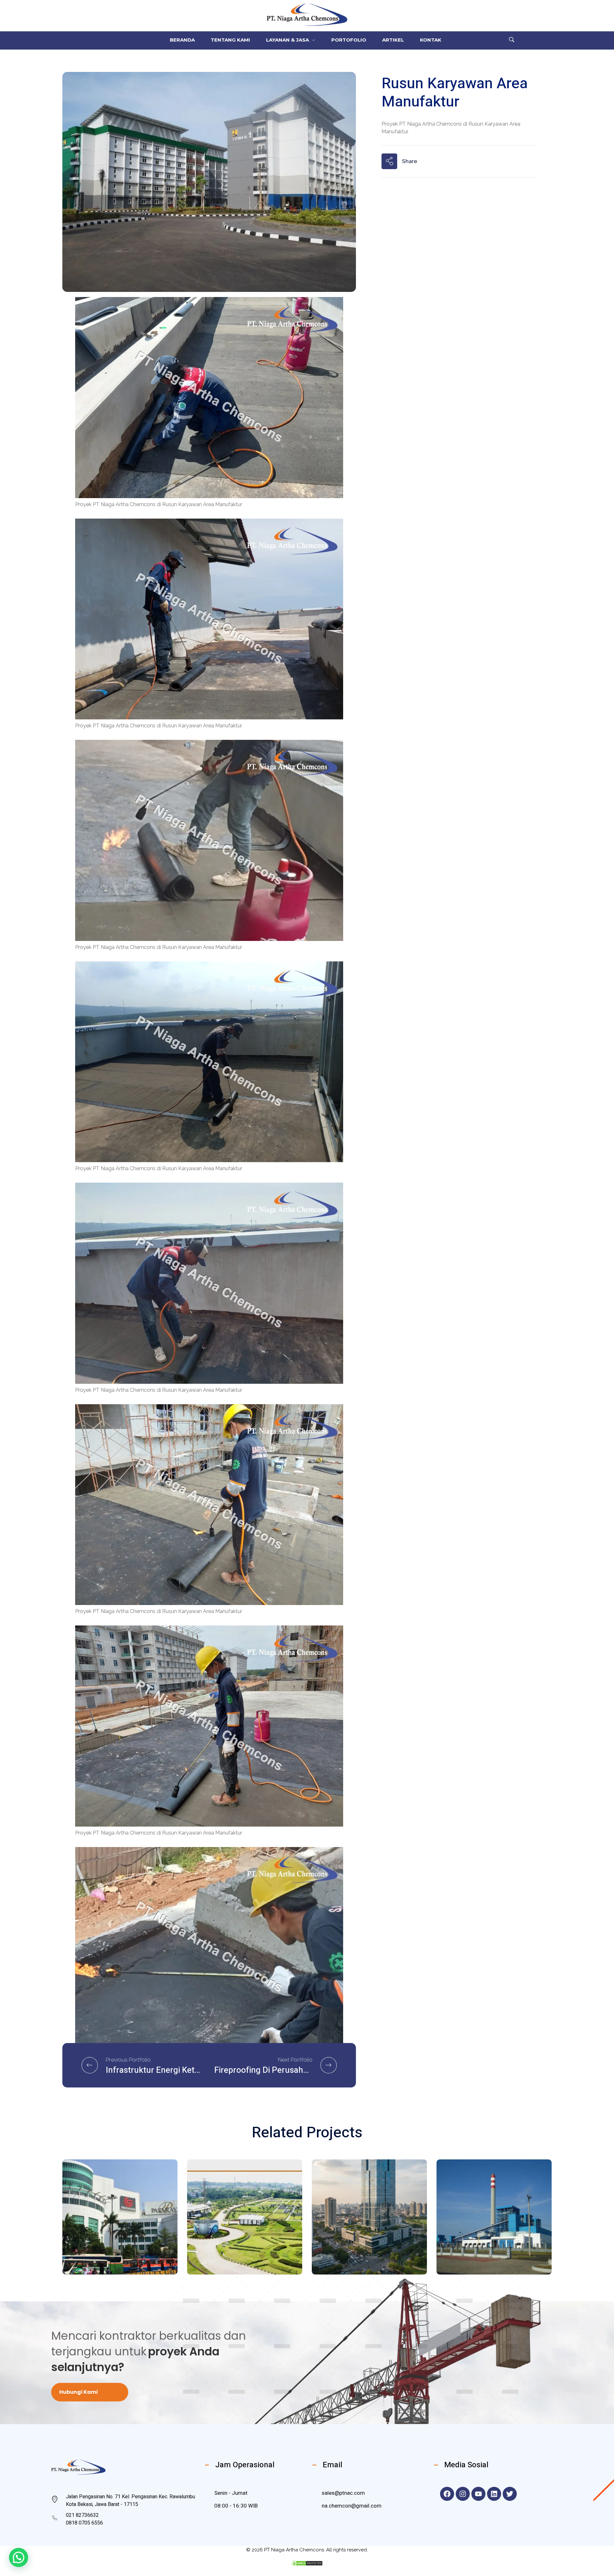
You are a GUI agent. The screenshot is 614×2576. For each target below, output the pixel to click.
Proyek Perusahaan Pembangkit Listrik (485, 2248)
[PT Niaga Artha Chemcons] (307, 15)
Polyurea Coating (354, 2210)
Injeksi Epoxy (98, 2203)
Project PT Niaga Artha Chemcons (112, 2221)
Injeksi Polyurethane (483, 2213)
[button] (19, 2557)
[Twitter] (510, 2494)
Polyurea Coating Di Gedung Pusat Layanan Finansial (366, 2243)
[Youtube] (478, 2494)
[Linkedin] (494, 2494)
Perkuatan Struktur (109, 2210)
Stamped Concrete (231, 2224)
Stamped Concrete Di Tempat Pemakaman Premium (239, 2243)
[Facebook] (447, 2494)
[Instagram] (463, 2494)
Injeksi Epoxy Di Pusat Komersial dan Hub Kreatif (115, 2243)
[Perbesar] (335, 305)
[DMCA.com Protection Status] (307, 2563)
